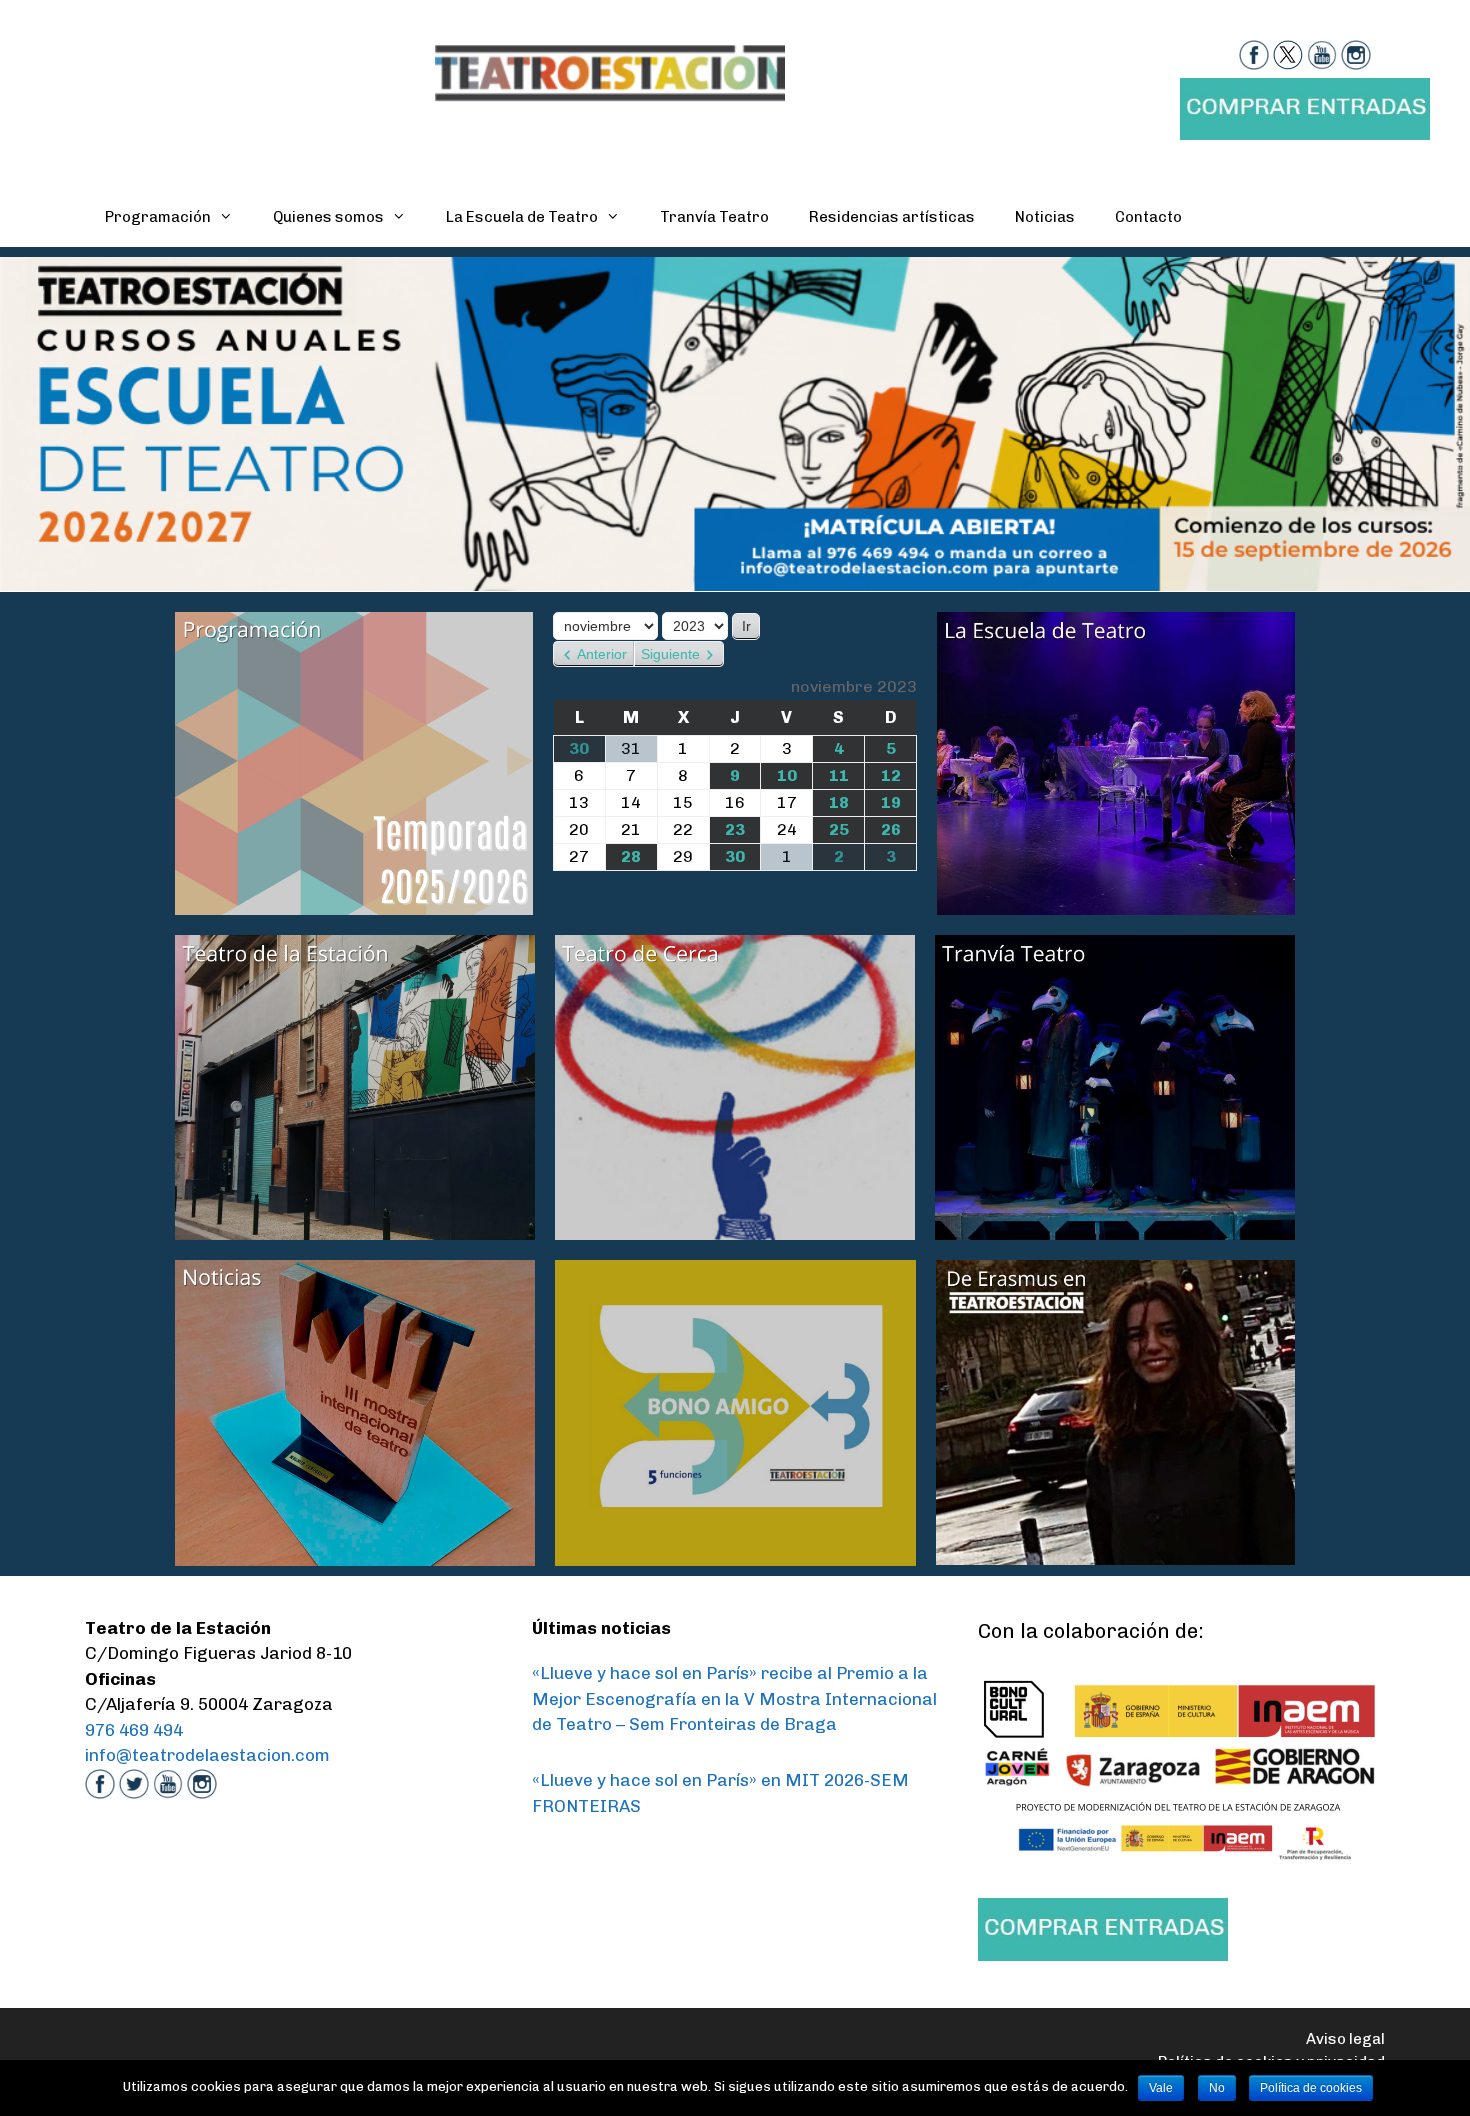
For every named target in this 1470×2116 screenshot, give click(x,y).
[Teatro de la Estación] (610, 71)
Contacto (1148, 217)
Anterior (602, 654)
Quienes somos (328, 217)
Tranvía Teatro (714, 217)
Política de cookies (1311, 2088)
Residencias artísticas (892, 217)
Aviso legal (1345, 2039)
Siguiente (670, 654)
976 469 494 (134, 1730)
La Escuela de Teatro (522, 217)
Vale (1161, 2088)
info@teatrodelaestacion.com (207, 1755)
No (1217, 2088)
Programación (158, 217)
